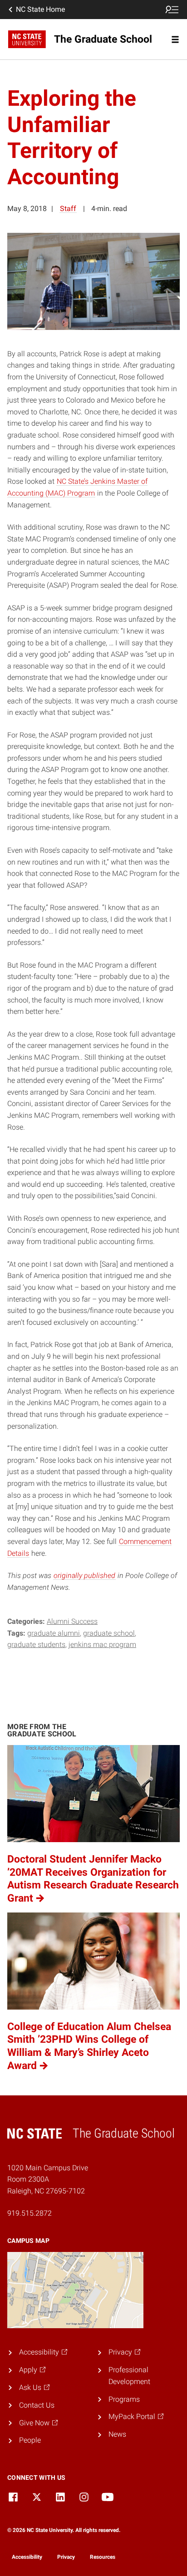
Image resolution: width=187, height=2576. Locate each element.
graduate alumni (54, 1633)
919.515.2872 (30, 2213)
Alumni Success (72, 1621)
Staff (68, 209)
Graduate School (109, 1633)
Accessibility (27, 2557)
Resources (103, 2557)
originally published (84, 1576)
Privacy (66, 2557)
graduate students (36, 1644)
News (117, 2434)
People (30, 2440)
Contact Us (37, 2405)
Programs (124, 2399)
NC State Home (40, 9)
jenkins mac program (102, 1644)
